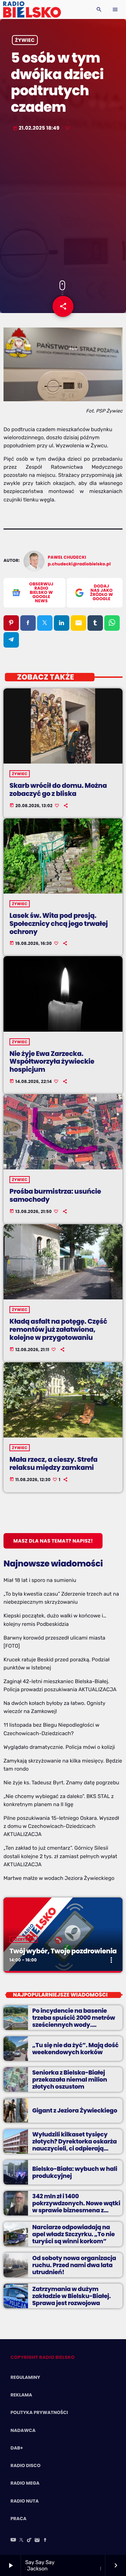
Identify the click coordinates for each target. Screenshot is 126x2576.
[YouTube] (13, 2541)
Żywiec (25, 40)
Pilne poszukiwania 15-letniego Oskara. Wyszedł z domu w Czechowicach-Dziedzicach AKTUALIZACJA (61, 1826)
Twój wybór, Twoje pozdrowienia (63, 1951)
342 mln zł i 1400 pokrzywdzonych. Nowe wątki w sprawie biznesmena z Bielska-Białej (76, 2207)
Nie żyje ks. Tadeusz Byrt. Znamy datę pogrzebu (61, 1783)
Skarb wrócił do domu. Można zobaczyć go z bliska (58, 790)
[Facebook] (45, 2541)
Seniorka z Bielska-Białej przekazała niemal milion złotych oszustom (70, 2080)
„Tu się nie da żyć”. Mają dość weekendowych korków (75, 2049)
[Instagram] (37, 2541)
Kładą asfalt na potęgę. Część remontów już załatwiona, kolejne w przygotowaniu (58, 1329)
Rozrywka (23, 1939)
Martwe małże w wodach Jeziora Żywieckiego (59, 1878)
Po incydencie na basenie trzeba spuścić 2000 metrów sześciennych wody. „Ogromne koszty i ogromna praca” (74, 2025)
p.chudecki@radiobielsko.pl (79, 564)
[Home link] (32, 9)
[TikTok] (29, 2541)
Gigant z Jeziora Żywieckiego (75, 2110)
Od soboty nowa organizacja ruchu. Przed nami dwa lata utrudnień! (74, 2265)
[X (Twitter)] (21, 2541)
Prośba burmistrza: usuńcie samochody (55, 1195)
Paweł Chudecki (67, 557)
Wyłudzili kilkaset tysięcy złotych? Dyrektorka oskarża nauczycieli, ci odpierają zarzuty (75, 2145)
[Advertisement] (63, 207)
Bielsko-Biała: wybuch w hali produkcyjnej (75, 2172)
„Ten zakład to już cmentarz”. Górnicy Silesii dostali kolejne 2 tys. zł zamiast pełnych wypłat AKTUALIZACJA (60, 1856)
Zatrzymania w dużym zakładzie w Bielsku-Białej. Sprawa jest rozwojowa (71, 2296)
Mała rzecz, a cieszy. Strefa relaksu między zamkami (53, 1464)
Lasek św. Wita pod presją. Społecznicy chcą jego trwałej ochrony (59, 924)
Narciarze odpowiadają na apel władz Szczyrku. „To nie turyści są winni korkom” (73, 2234)
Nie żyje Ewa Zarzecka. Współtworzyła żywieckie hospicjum (52, 1062)
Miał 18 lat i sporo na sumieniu (40, 1580)
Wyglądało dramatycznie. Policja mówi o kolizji (59, 1747)
